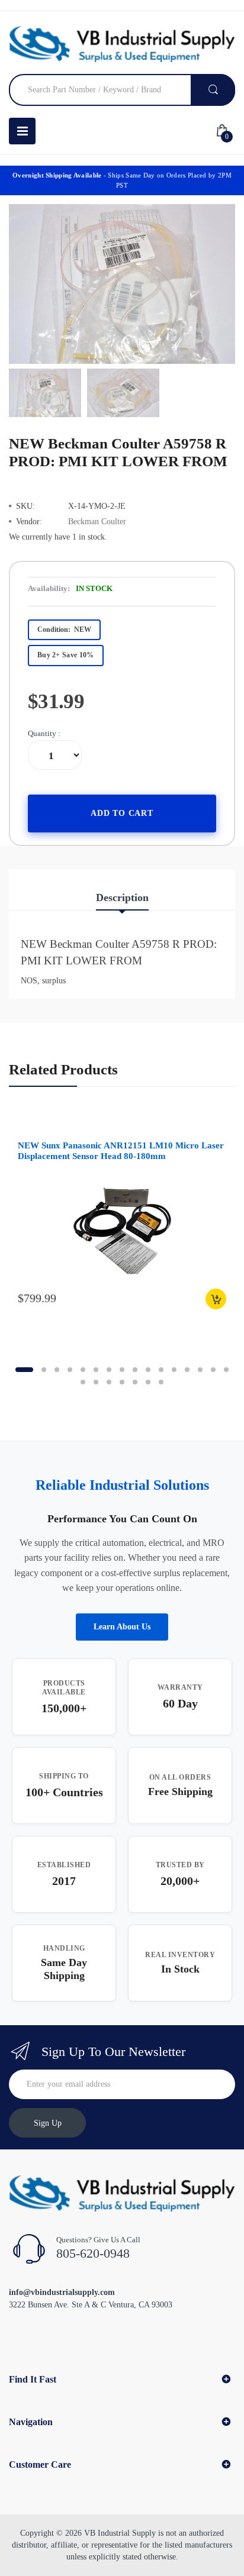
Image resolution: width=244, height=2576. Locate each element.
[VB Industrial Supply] (122, 44)
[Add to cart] (216, 1299)
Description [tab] (122, 898)
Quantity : (44, 733)
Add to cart (122, 813)
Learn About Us (122, 1627)
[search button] (213, 90)
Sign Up (48, 2123)
